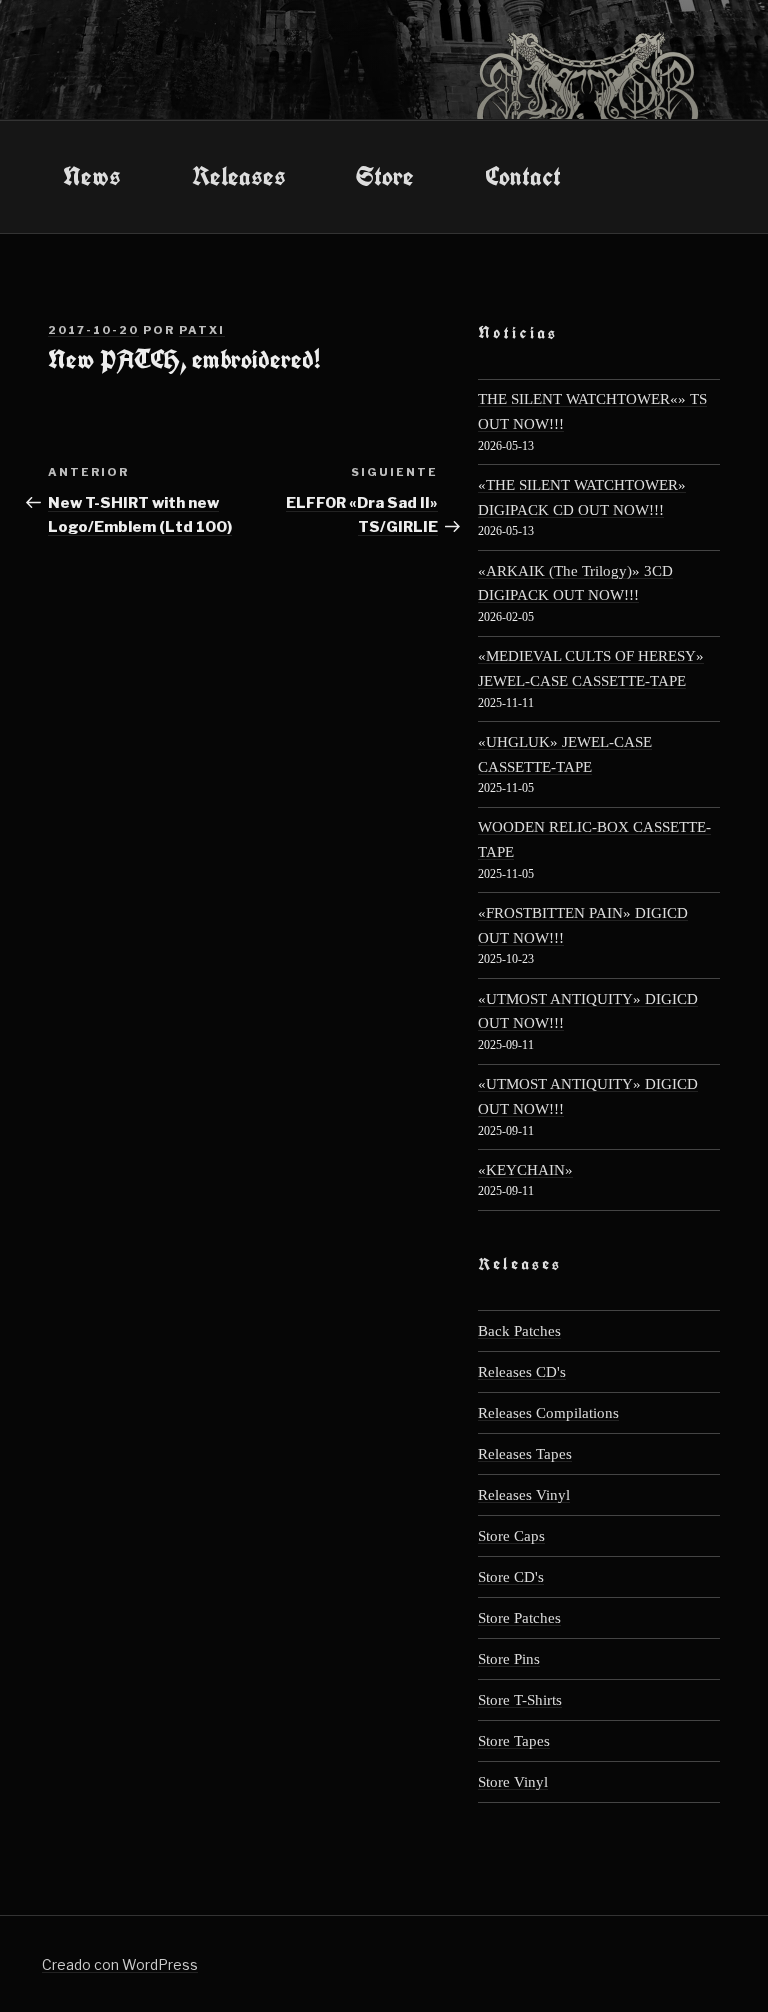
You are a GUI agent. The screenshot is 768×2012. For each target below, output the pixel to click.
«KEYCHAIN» (525, 1169)
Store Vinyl (513, 1781)
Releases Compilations (548, 1412)
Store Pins (509, 1658)
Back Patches (519, 1330)
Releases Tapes (525, 1453)
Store (385, 176)
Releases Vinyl (524, 1494)
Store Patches (519, 1617)
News (92, 176)
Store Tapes (514, 1740)
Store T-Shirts (520, 1699)
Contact (523, 176)
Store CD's (511, 1576)
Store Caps (511, 1535)
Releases (239, 176)
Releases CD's (522, 1371)
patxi (202, 330)
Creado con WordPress (120, 1964)
